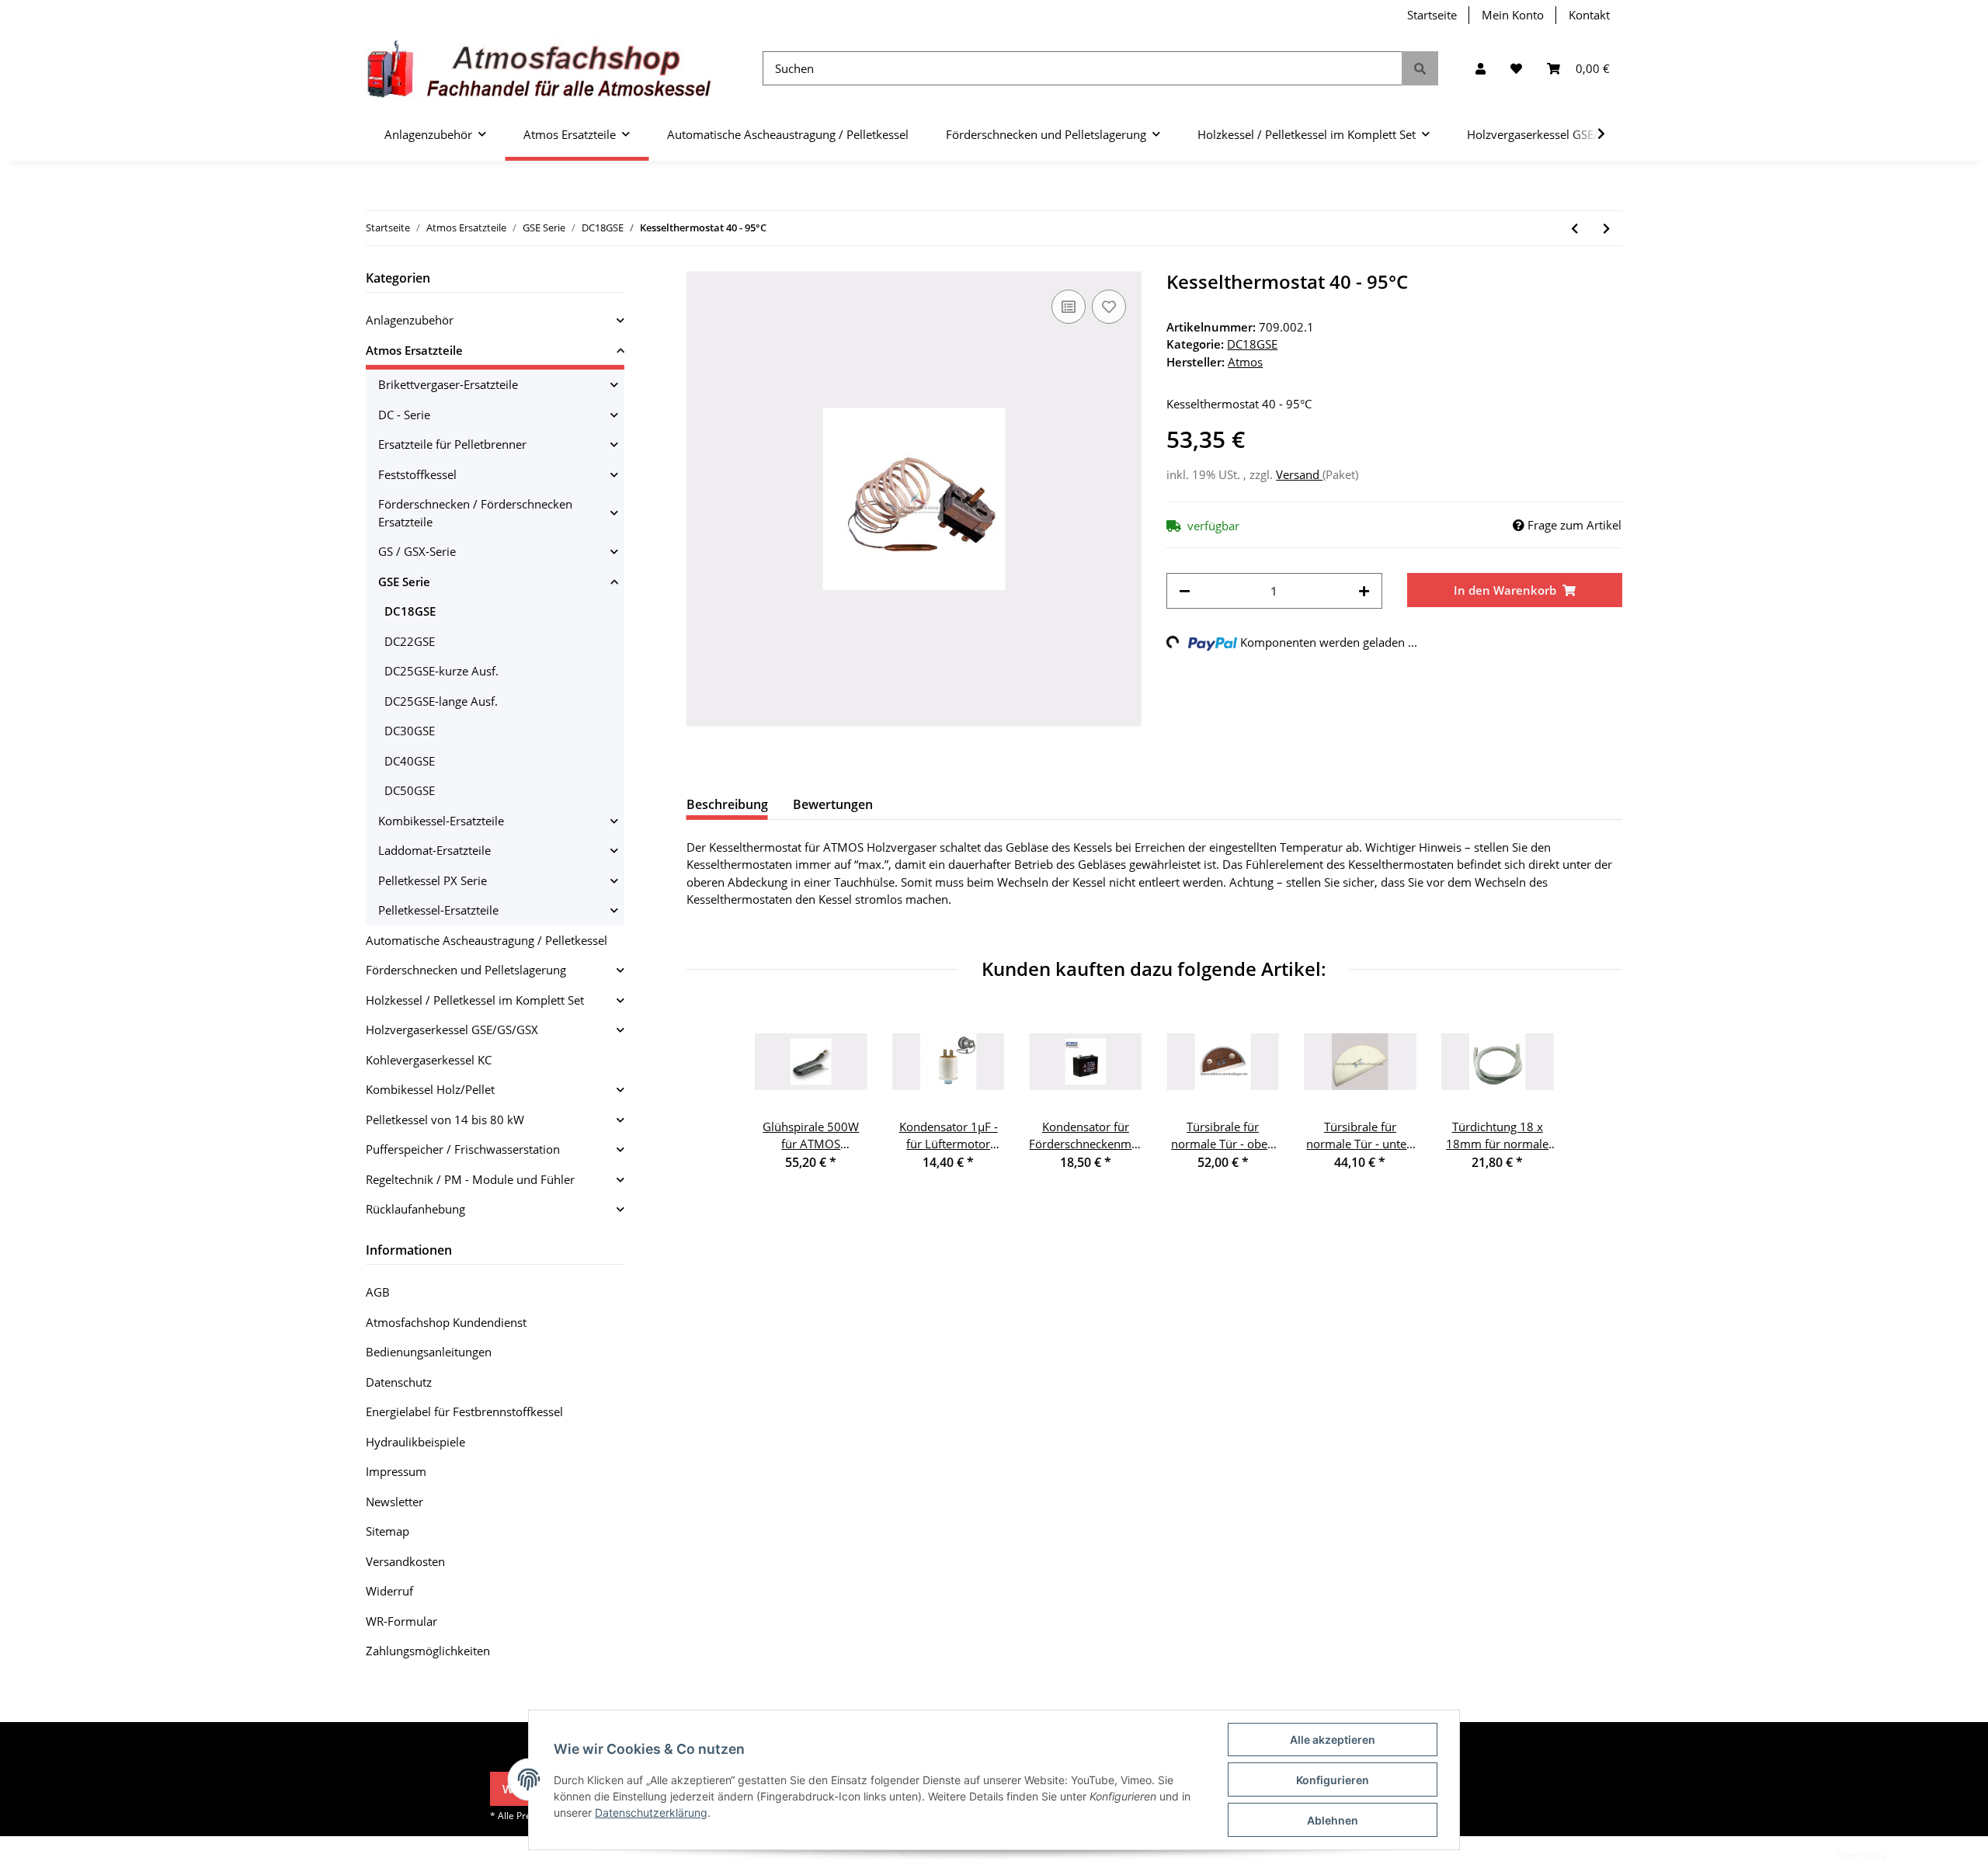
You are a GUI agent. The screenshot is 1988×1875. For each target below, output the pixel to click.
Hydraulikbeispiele (415, 1442)
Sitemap (388, 1531)
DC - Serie (404, 415)
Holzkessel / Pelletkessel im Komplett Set (475, 1000)
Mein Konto (1513, 15)
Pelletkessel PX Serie (433, 880)
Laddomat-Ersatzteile (434, 850)
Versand (1299, 474)
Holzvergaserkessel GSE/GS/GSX (452, 1030)
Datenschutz (399, 1382)
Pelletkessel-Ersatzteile (438, 910)
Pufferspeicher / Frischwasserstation (463, 1149)
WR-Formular (401, 1621)
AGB (378, 1292)
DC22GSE (410, 641)
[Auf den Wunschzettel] (1109, 307)
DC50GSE (410, 790)
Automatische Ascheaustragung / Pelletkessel (487, 940)
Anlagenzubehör (410, 320)
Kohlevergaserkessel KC (429, 1060)
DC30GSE (410, 731)
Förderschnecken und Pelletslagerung (466, 970)
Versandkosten (405, 1561)
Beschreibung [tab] (727, 804)
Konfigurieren (1333, 1780)
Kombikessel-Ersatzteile (441, 821)
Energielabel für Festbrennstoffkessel (464, 1411)
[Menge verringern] (1185, 591)
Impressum (396, 1471)
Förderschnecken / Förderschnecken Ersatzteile (475, 513)
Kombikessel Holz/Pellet (430, 1089)
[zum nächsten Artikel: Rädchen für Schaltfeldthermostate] (1606, 229)
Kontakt (1589, 15)
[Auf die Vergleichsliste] (1069, 307)
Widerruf (389, 1591)
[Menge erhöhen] (1364, 591)
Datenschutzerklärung (651, 1812)
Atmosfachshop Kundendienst (446, 1322)
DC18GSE (1252, 344)
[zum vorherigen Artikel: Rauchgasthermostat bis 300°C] (1574, 229)
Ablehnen (1333, 1820)
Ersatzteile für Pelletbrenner (452, 444)
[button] (1481, 69)
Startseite (1432, 15)
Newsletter (394, 1502)
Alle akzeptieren (1333, 1740)
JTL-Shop (1907, 1855)
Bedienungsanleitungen (429, 1352)
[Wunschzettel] (1516, 69)
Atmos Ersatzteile (414, 350)
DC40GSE (410, 761)
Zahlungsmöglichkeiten (428, 1651)
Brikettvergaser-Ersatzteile (448, 384)
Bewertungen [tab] (833, 804)
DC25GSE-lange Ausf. (441, 701)
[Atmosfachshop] (539, 69)
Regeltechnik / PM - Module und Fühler (470, 1179)
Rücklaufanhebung (415, 1209)
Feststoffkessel (417, 474)
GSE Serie (404, 582)
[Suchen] (1420, 69)
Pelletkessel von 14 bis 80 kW (445, 1120)
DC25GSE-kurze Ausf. (441, 671)
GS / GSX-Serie (417, 551)
